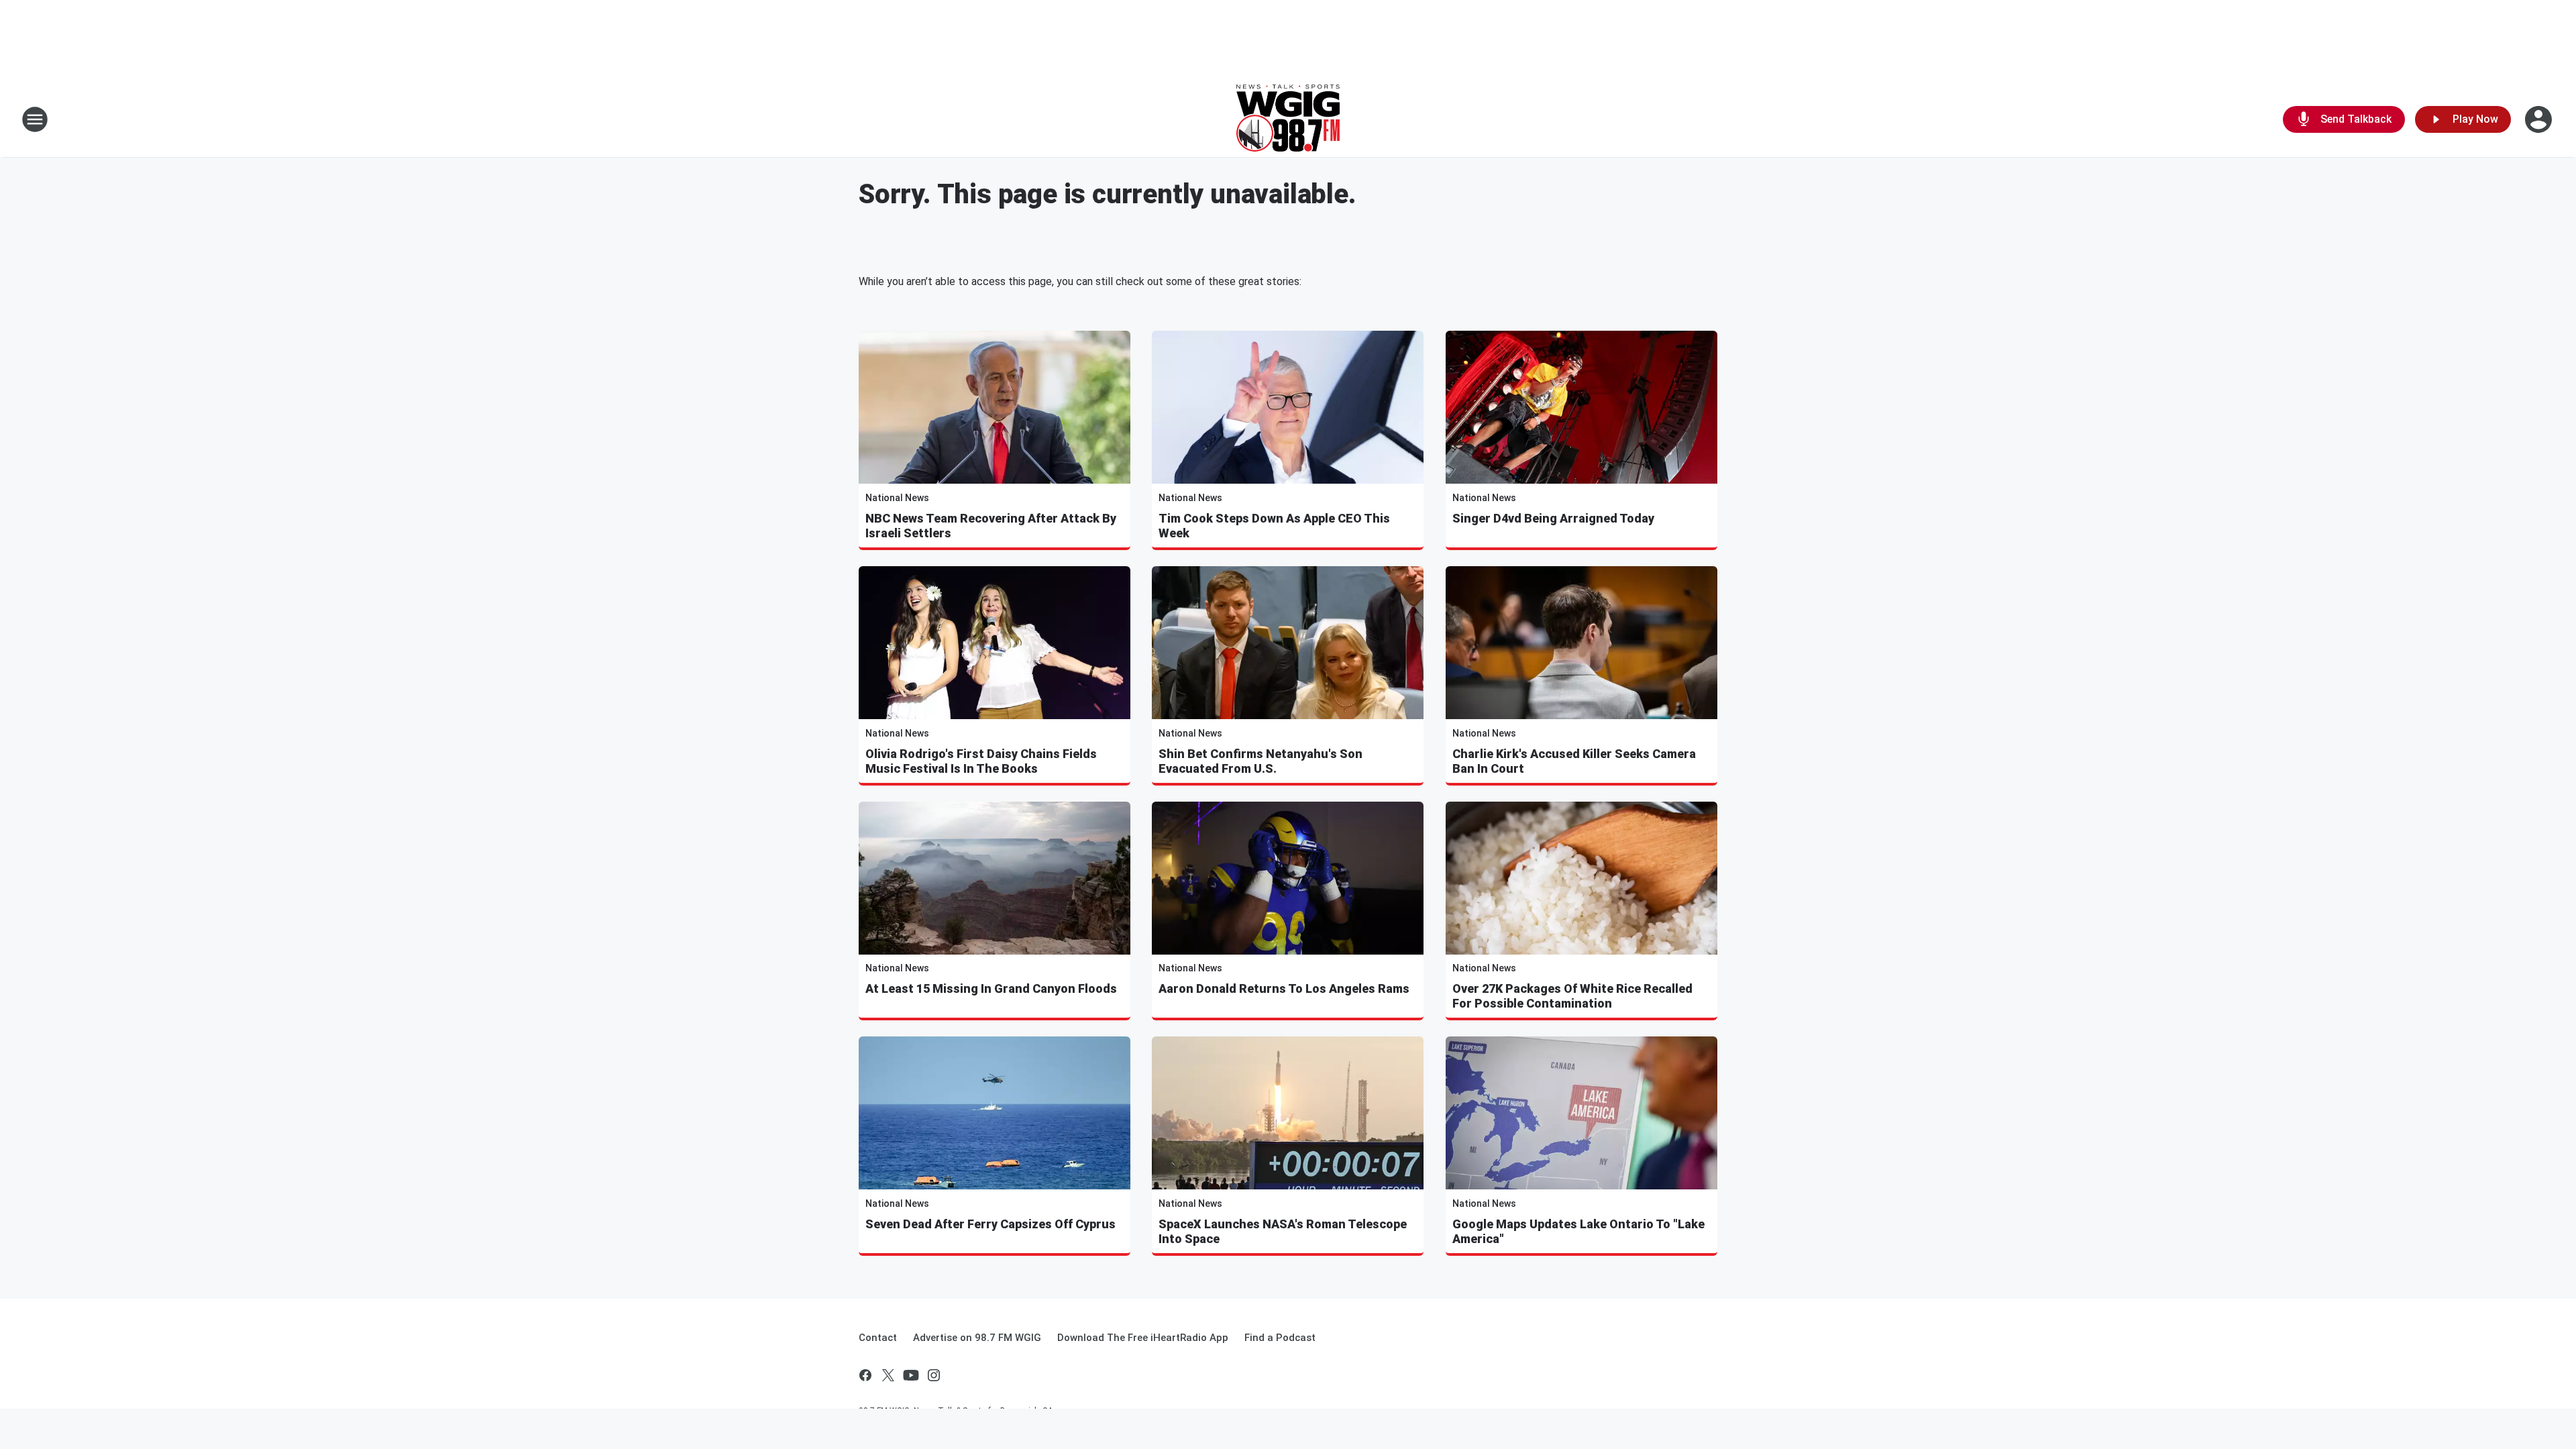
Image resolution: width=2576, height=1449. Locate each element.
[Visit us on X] (888, 1375)
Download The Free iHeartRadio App (1143, 1338)
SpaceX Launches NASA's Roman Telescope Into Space (1283, 1231)
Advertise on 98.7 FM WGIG (977, 1338)
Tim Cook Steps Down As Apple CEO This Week (1274, 526)
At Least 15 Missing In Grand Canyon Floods (991, 988)
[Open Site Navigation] (35, 119)
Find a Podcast (1280, 1338)
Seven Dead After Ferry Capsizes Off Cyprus (990, 1224)
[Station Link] (1288, 119)
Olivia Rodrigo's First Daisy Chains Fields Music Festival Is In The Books (981, 761)
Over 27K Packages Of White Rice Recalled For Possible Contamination (1572, 996)
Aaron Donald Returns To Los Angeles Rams (1284, 988)
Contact (878, 1338)
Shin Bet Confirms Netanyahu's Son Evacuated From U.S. (1260, 761)
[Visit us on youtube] (911, 1375)
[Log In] (2540, 119)
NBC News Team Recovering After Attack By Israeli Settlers (991, 526)
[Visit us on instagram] (934, 1375)
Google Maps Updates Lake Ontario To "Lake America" (1578, 1231)
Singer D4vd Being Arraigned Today (1553, 518)
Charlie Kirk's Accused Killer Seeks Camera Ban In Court (1574, 761)
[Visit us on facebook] (865, 1375)
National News (897, 498)
